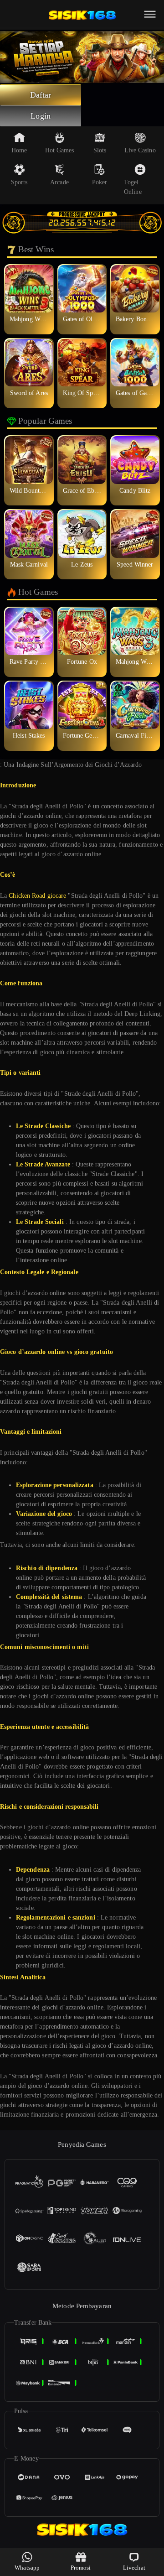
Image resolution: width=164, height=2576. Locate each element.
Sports (19, 182)
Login (41, 116)
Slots (100, 150)
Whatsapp (27, 2568)
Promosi (81, 2568)
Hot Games (60, 150)
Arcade (59, 182)
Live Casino (140, 150)
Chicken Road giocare (37, 896)
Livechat (134, 2568)
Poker (100, 182)
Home (19, 150)
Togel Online (133, 187)
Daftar (41, 95)
